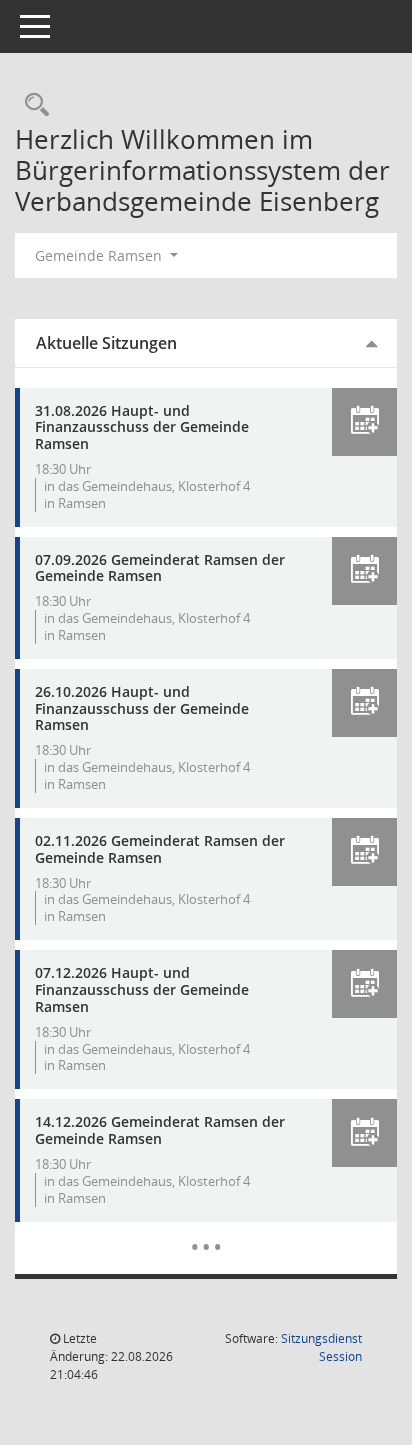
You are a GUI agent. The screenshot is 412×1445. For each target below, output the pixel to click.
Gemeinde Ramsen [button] (100, 255)
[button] (364, 422)
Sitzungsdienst (321, 1347)
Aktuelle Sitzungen (106, 343)
